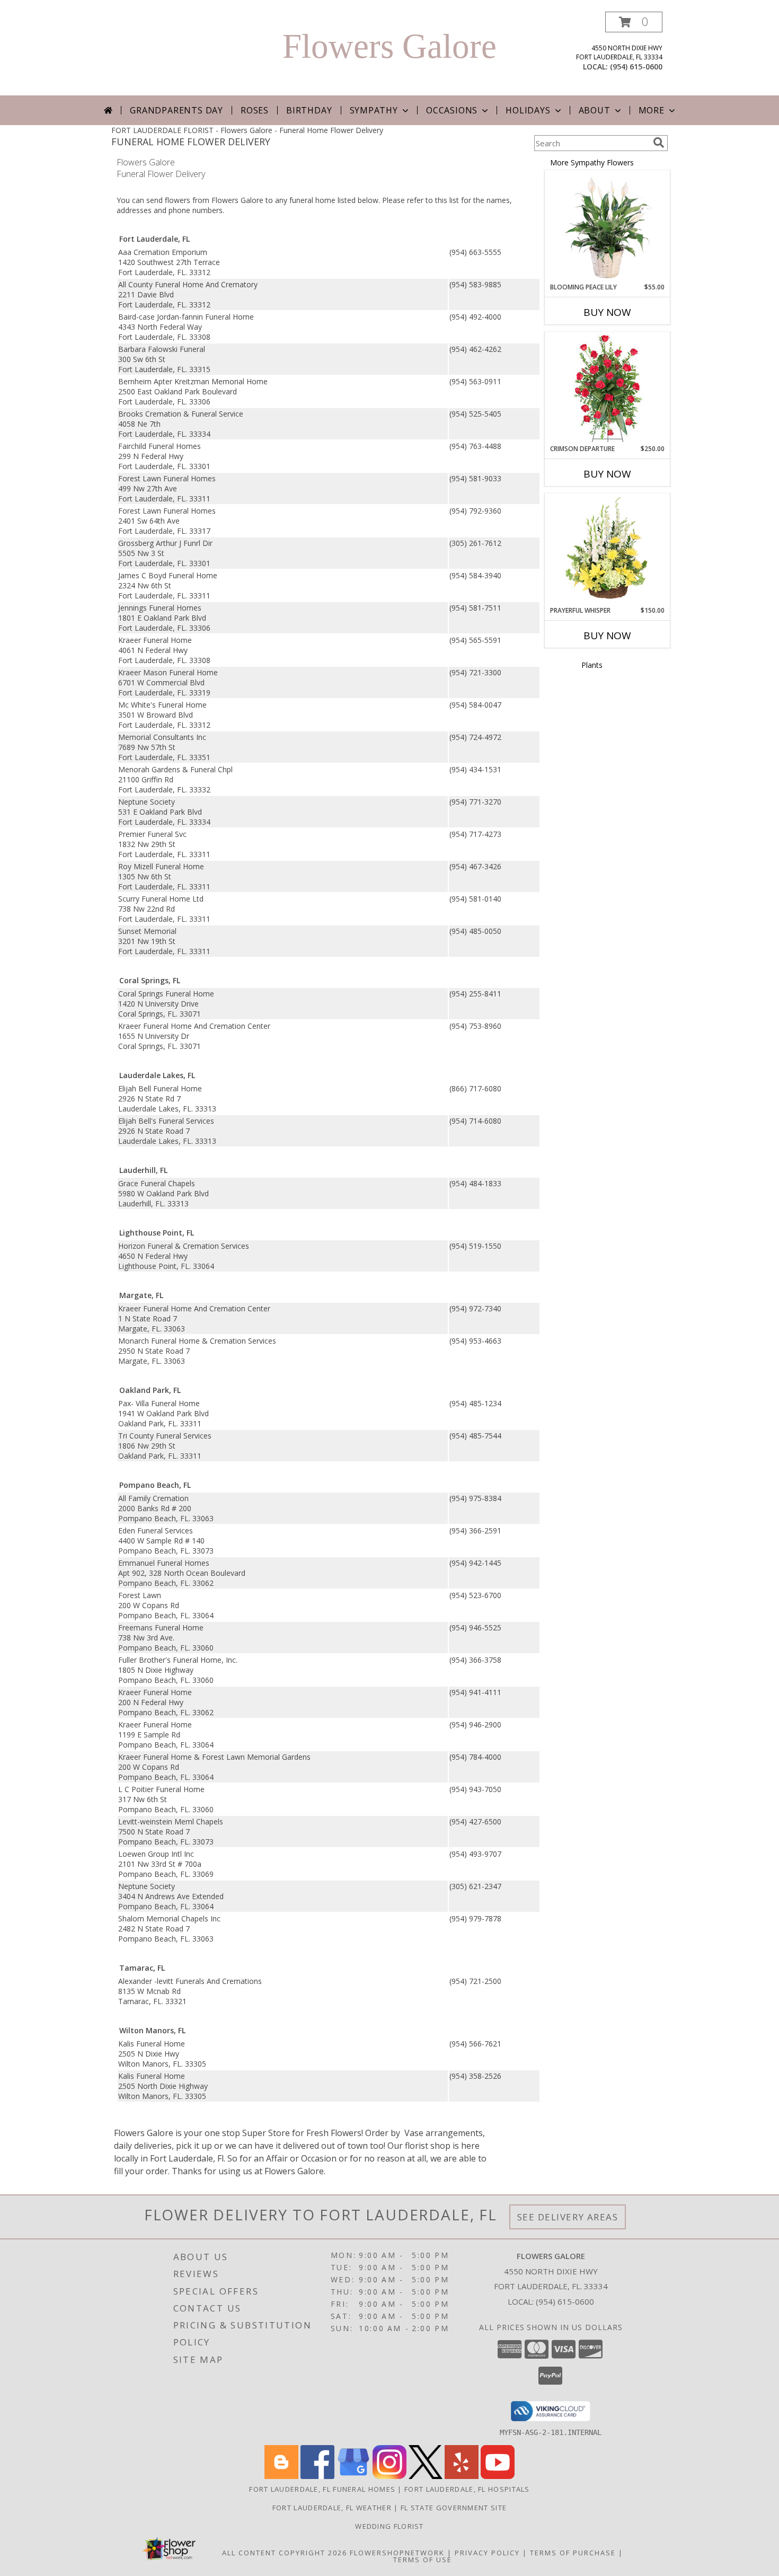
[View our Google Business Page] (353, 2476)
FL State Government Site (454, 2508)
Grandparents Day (176, 110)
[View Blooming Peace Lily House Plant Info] (608, 227)
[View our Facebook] (317, 2476)
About (595, 110)
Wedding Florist (389, 2526)
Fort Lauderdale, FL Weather (332, 2508)
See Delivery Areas (568, 2217)
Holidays (528, 110)
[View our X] (426, 2476)
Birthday (309, 110)
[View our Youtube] (498, 2476)
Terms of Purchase (573, 2553)
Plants (592, 665)
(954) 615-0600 (636, 67)
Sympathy (374, 110)
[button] (634, 22)
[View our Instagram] (389, 2476)
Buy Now (607, 312)
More (652, 110)
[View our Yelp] (462, 2476)
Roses (255, 110)
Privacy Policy (487, 2553)
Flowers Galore (389, 46)
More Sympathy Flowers (592, 162)
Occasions (452, 110)
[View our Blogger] (281, 2476)
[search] (659, 143)
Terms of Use (423, 2560)
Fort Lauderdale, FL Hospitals (467, 2489)
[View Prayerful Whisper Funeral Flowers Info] (608, 550)
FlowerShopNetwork (397, 2553)
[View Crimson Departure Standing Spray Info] (608, 388)
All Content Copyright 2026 (285, 2553)
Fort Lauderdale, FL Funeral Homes (322, 2489)
